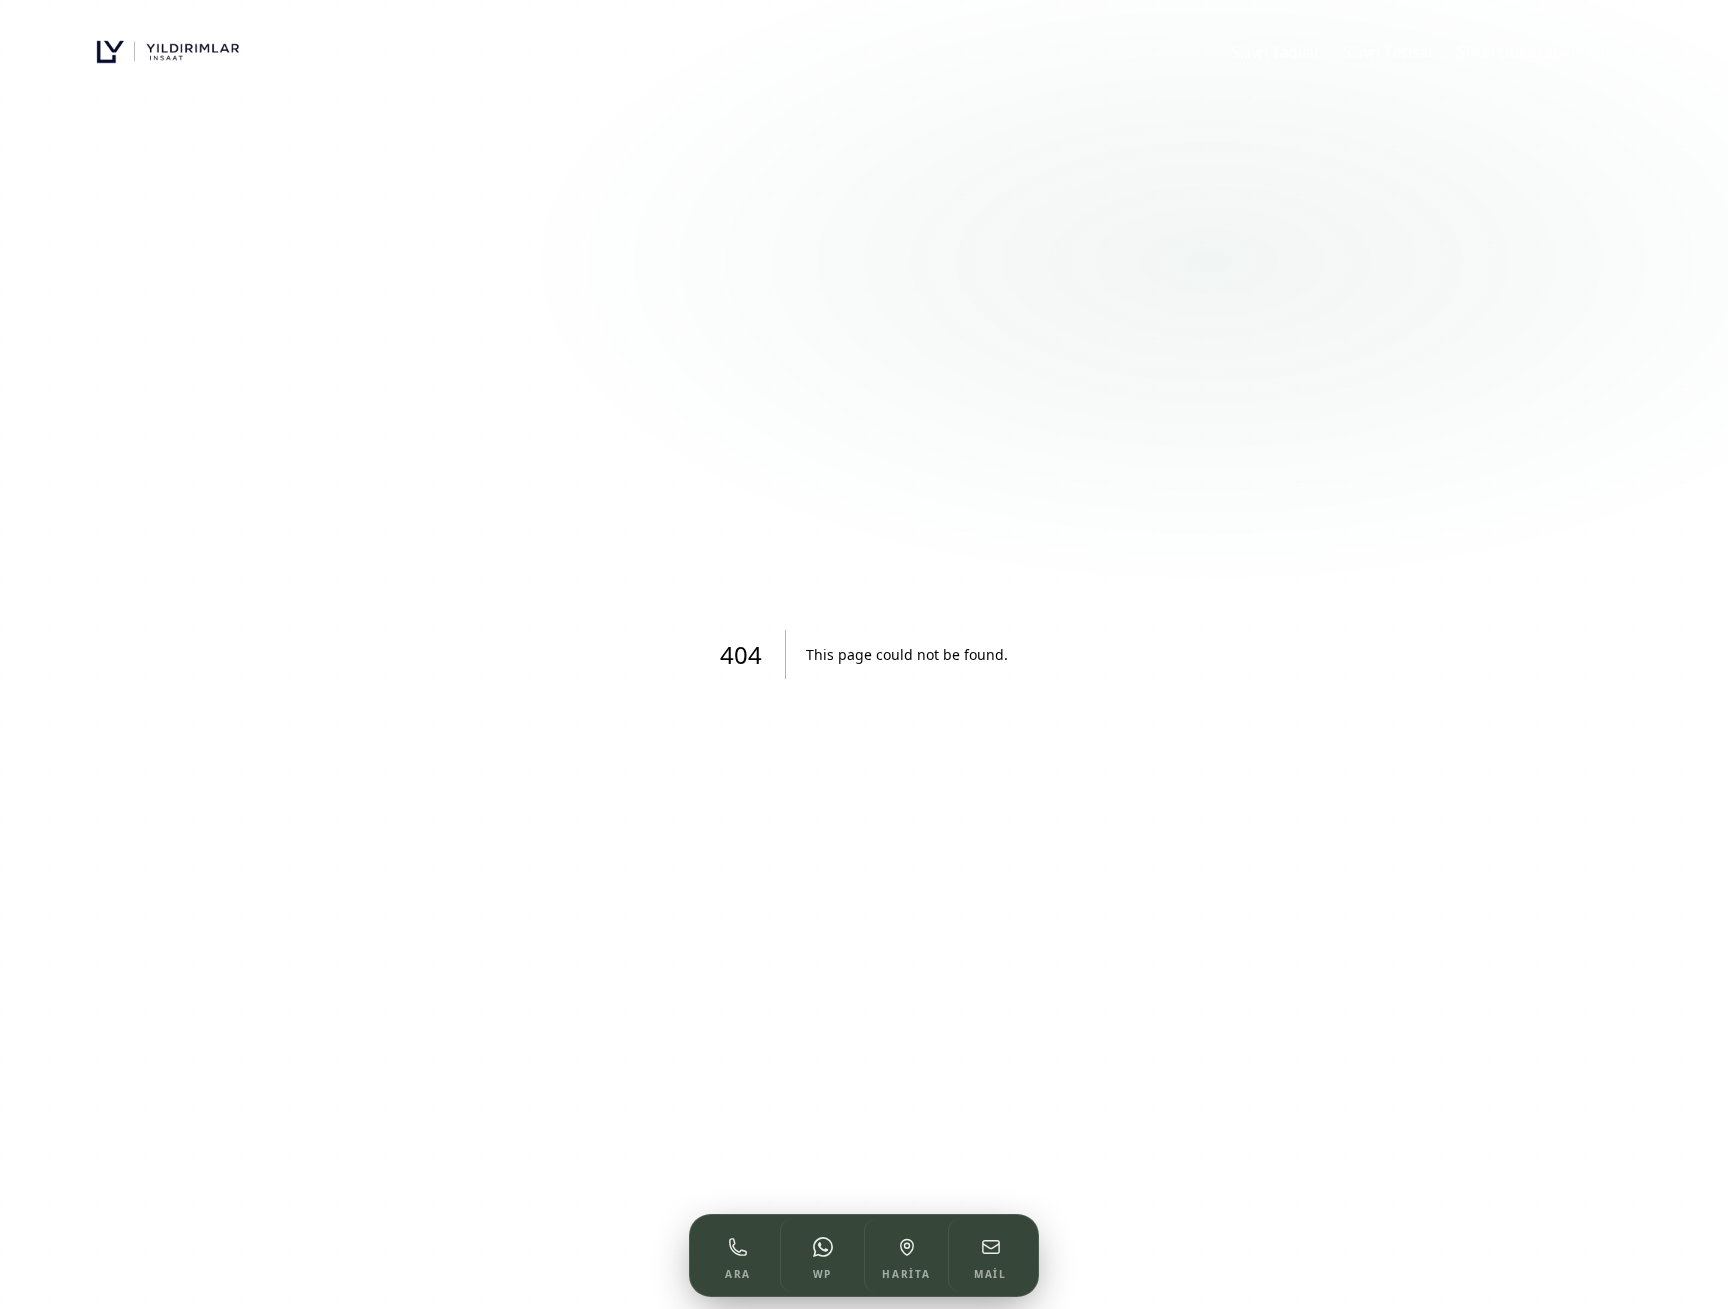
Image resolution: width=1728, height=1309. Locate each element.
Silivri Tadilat (1275, 52)
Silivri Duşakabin (1516, 52)
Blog (1616, 52)
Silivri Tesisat (1388, 52)
